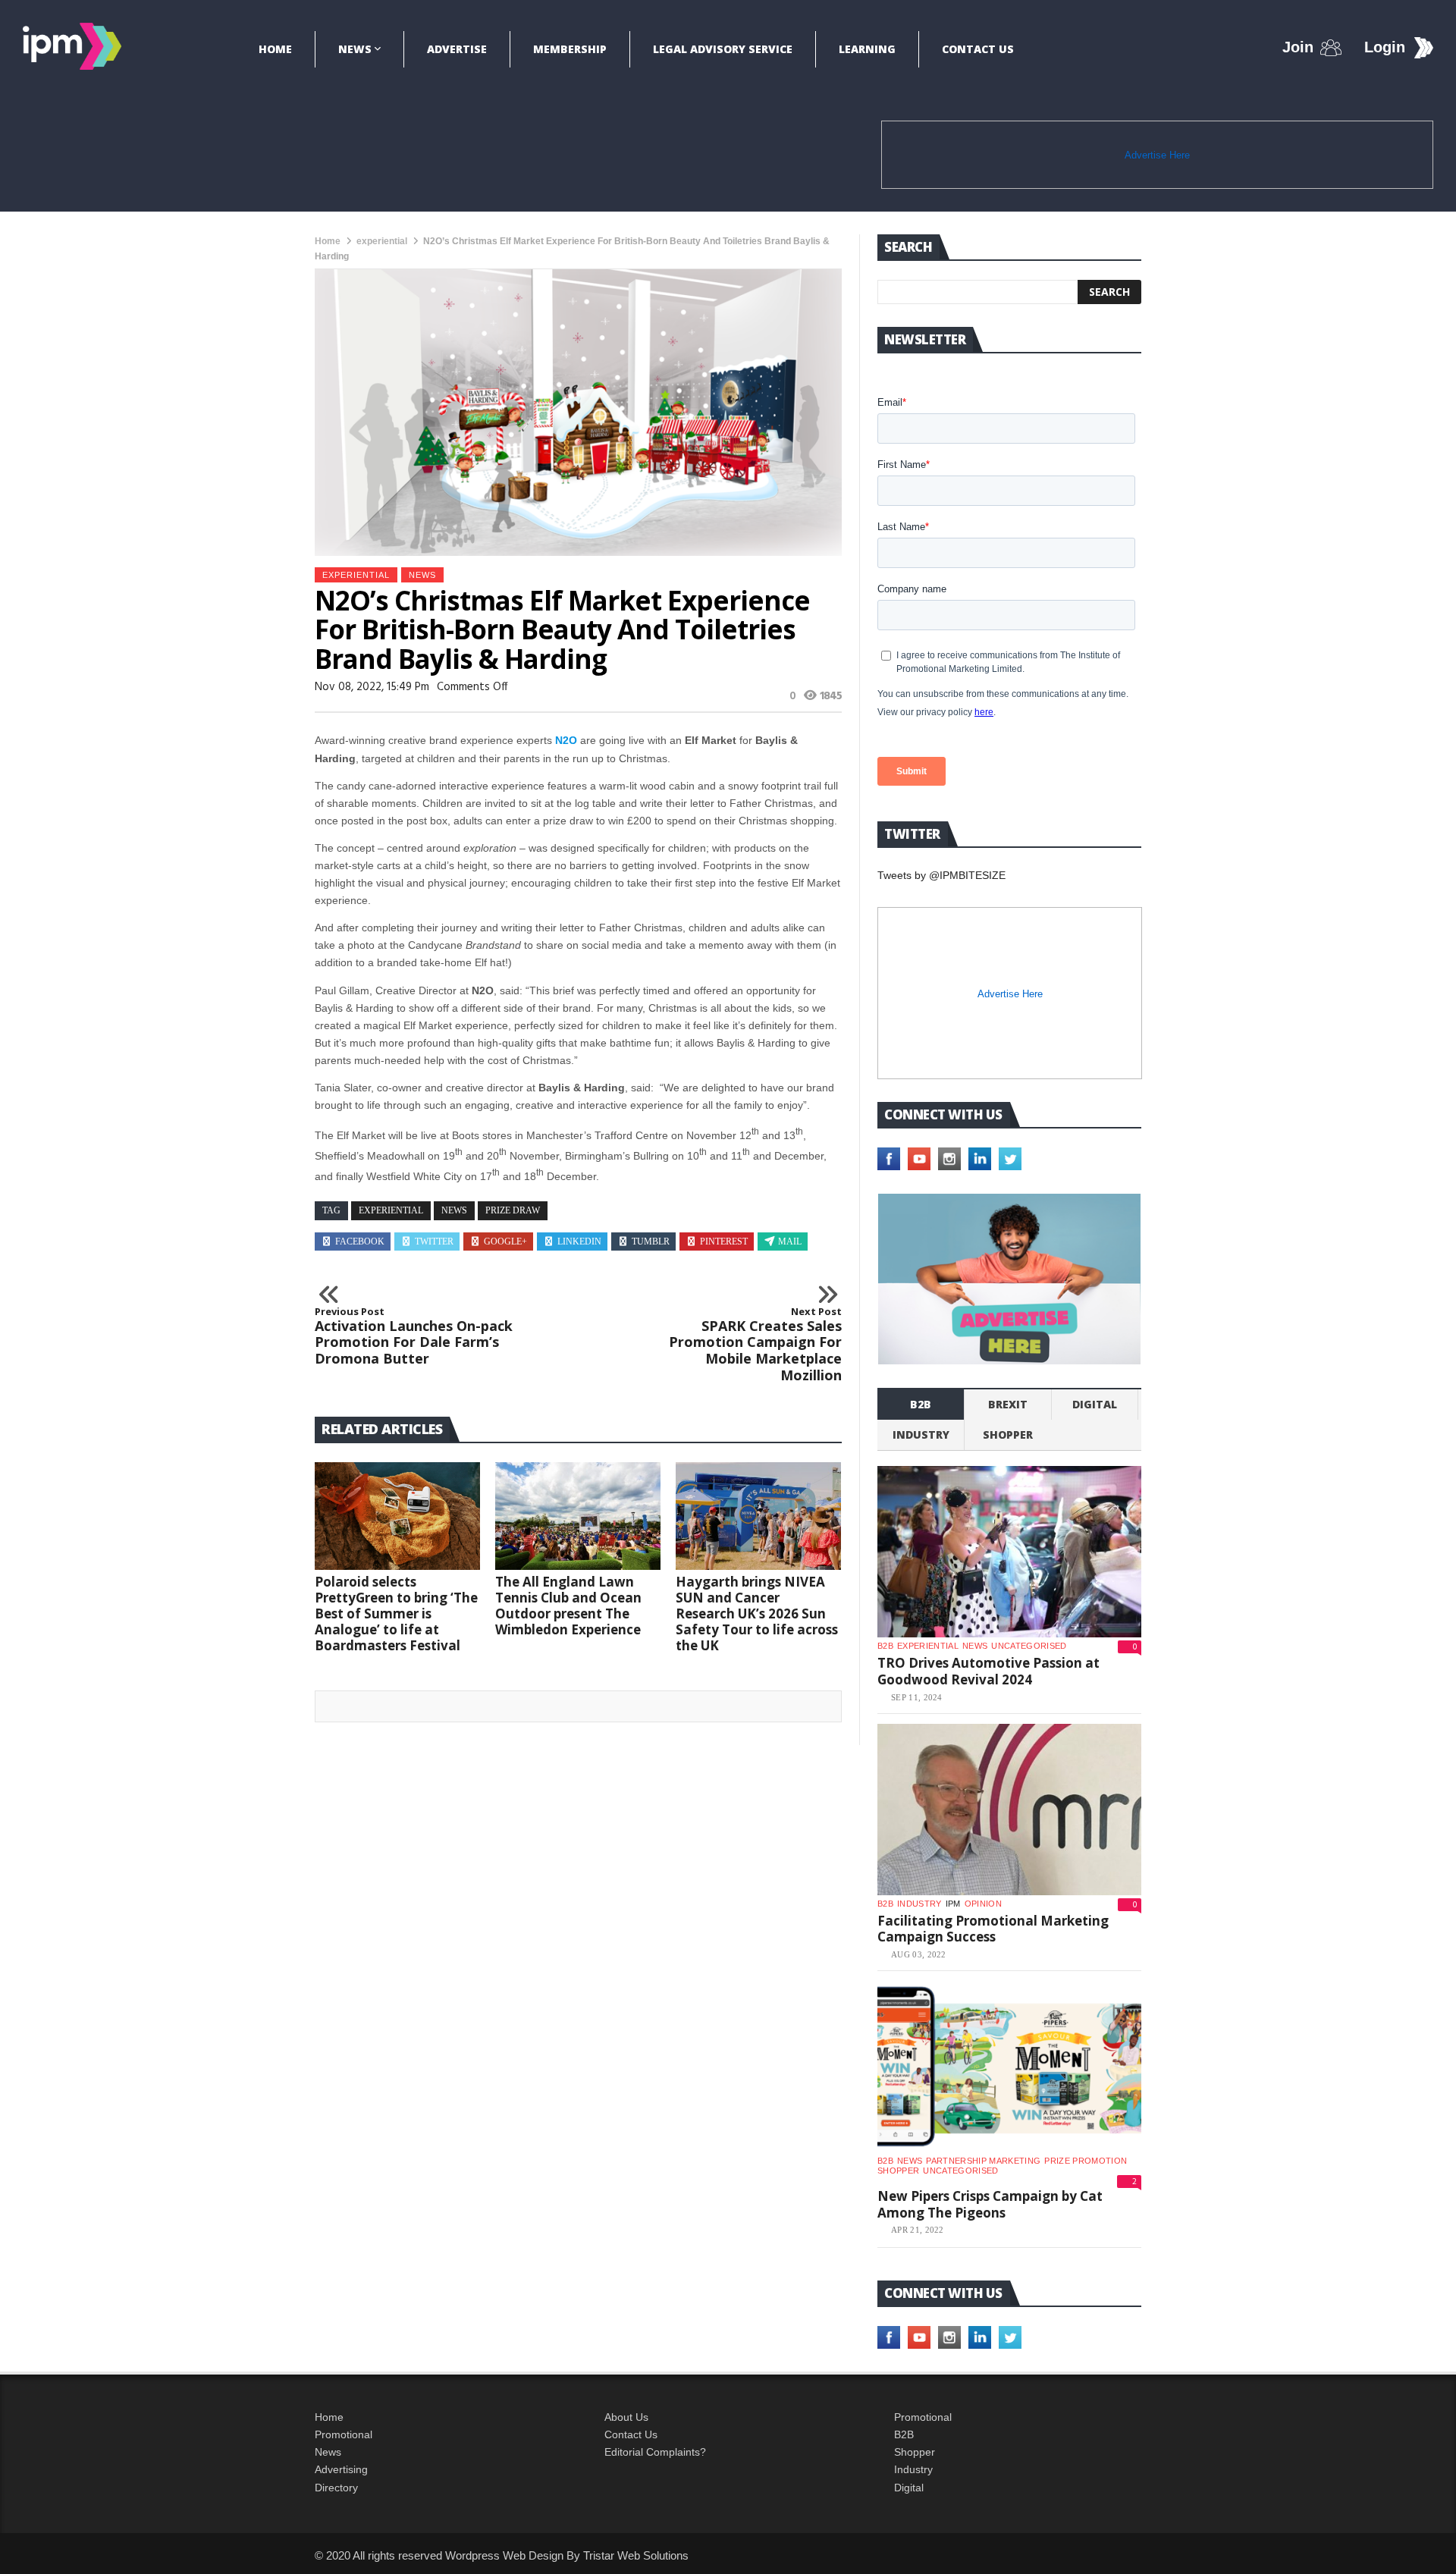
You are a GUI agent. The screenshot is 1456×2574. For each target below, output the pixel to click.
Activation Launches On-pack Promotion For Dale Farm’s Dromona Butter (414, 1336)
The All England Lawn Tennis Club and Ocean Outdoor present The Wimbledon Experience (568, 1606)
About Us (626, 2417)
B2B (904, 2434)
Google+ (505, 1241)
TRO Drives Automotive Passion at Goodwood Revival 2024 (988, 1671)
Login (1385, 47)
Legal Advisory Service (723, 49)
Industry (913, 2469)
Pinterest (724, 1241)
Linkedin (579, 1241)
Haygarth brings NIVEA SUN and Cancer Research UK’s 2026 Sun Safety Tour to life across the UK (757, 1613)
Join (1298, 47)
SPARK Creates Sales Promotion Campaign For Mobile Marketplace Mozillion (755, 1345)
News (355, 49)
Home (275, 49)
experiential (382, 241)
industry (921, 1435)
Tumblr (651, 1241)
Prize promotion (1086, 2161)
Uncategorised (1029, 1646)
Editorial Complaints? (655, 2452)
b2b (921, 1404)
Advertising (341, 2469)
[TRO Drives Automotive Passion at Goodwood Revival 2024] (1009, 1552)
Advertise (457, 49)
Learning (867, 49)
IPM (953, 1904)
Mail (790, 1241)
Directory (336, 2488)
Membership (570, 49)
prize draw (513, 1210)
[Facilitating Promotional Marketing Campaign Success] (1009, 1810)
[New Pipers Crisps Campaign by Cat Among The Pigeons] (1009, 2067)
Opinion (983, 1904)
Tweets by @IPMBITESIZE (941, 875)
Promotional (344, 2434)
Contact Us (978, 49)
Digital (1095, 1404)
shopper (1008, 1435)
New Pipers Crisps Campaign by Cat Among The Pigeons (990, 2204)
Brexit (1008, 1404)
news (454, 1210)
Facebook (360, 1241)
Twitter (434, 1241)
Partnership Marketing (983, 2161)
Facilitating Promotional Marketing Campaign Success (993, 1929)
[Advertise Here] (1009, 1279)
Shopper (915, 2452)
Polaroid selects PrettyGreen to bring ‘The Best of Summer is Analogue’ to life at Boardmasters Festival (396, 1613)
